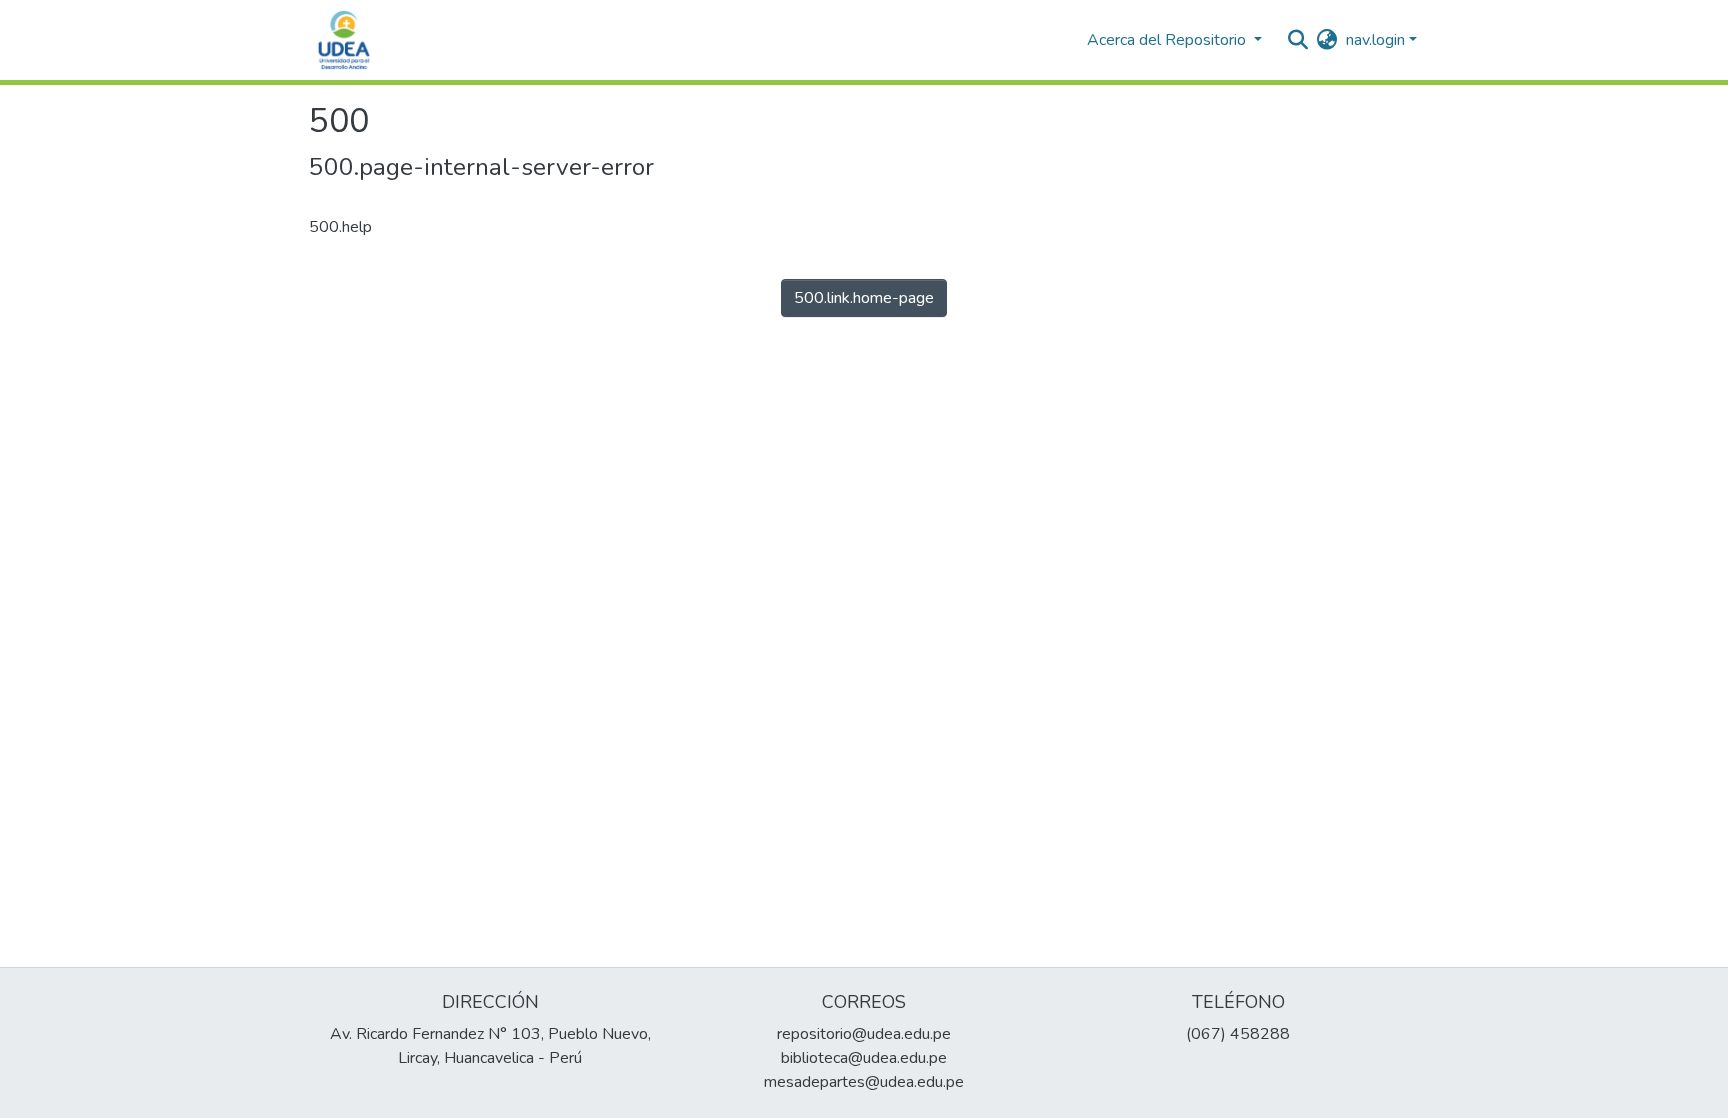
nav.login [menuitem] (1375, 40)
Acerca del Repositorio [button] (1168, 40)
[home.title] (344, 40)
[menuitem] (1327, 40)
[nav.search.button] (1298, 40)
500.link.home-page (864, 298)
